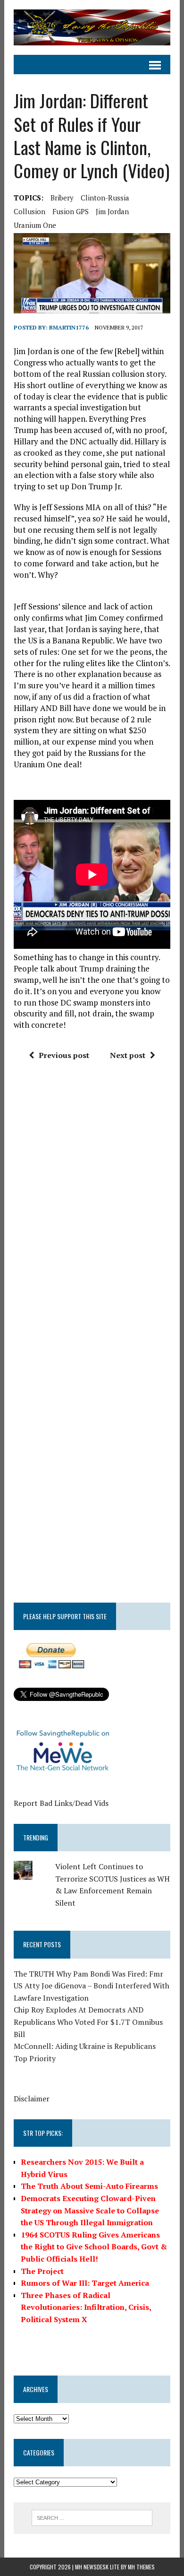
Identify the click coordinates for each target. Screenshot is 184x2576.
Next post (128, 1055)
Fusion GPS (71, 211)
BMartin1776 (69, 327)
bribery (62, 198)
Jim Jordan (112, 211)
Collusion (29, 211)
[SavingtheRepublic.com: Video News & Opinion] (92, 27)
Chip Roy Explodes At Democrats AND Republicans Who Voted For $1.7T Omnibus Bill (88, 2022)
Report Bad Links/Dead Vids (61, 1803)
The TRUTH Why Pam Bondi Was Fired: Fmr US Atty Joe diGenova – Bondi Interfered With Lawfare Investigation (92, 1986)
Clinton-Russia (105, 198)
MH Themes (141, 2567)
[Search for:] (92, 2517)
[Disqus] (92, 1211)
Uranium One (35, 225)
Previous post (64, 1055)
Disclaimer (32, 2099)
